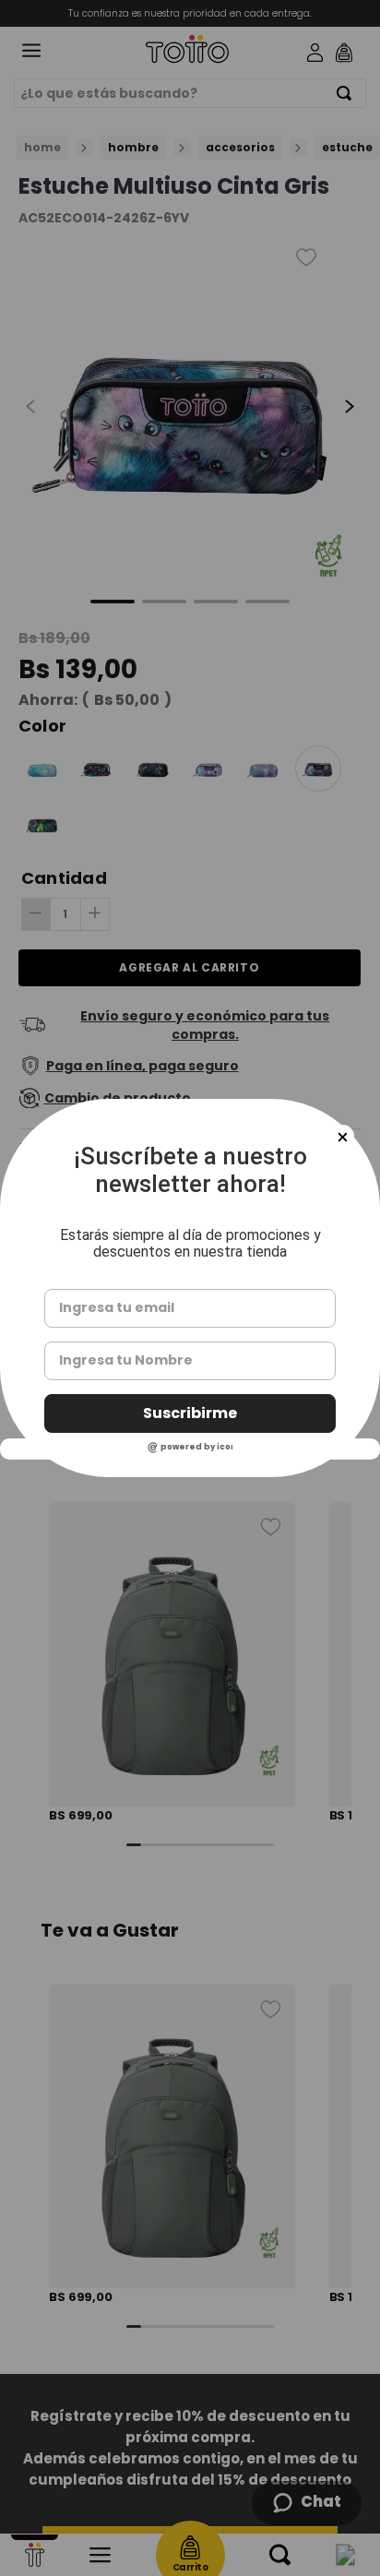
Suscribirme (190, 1413)
